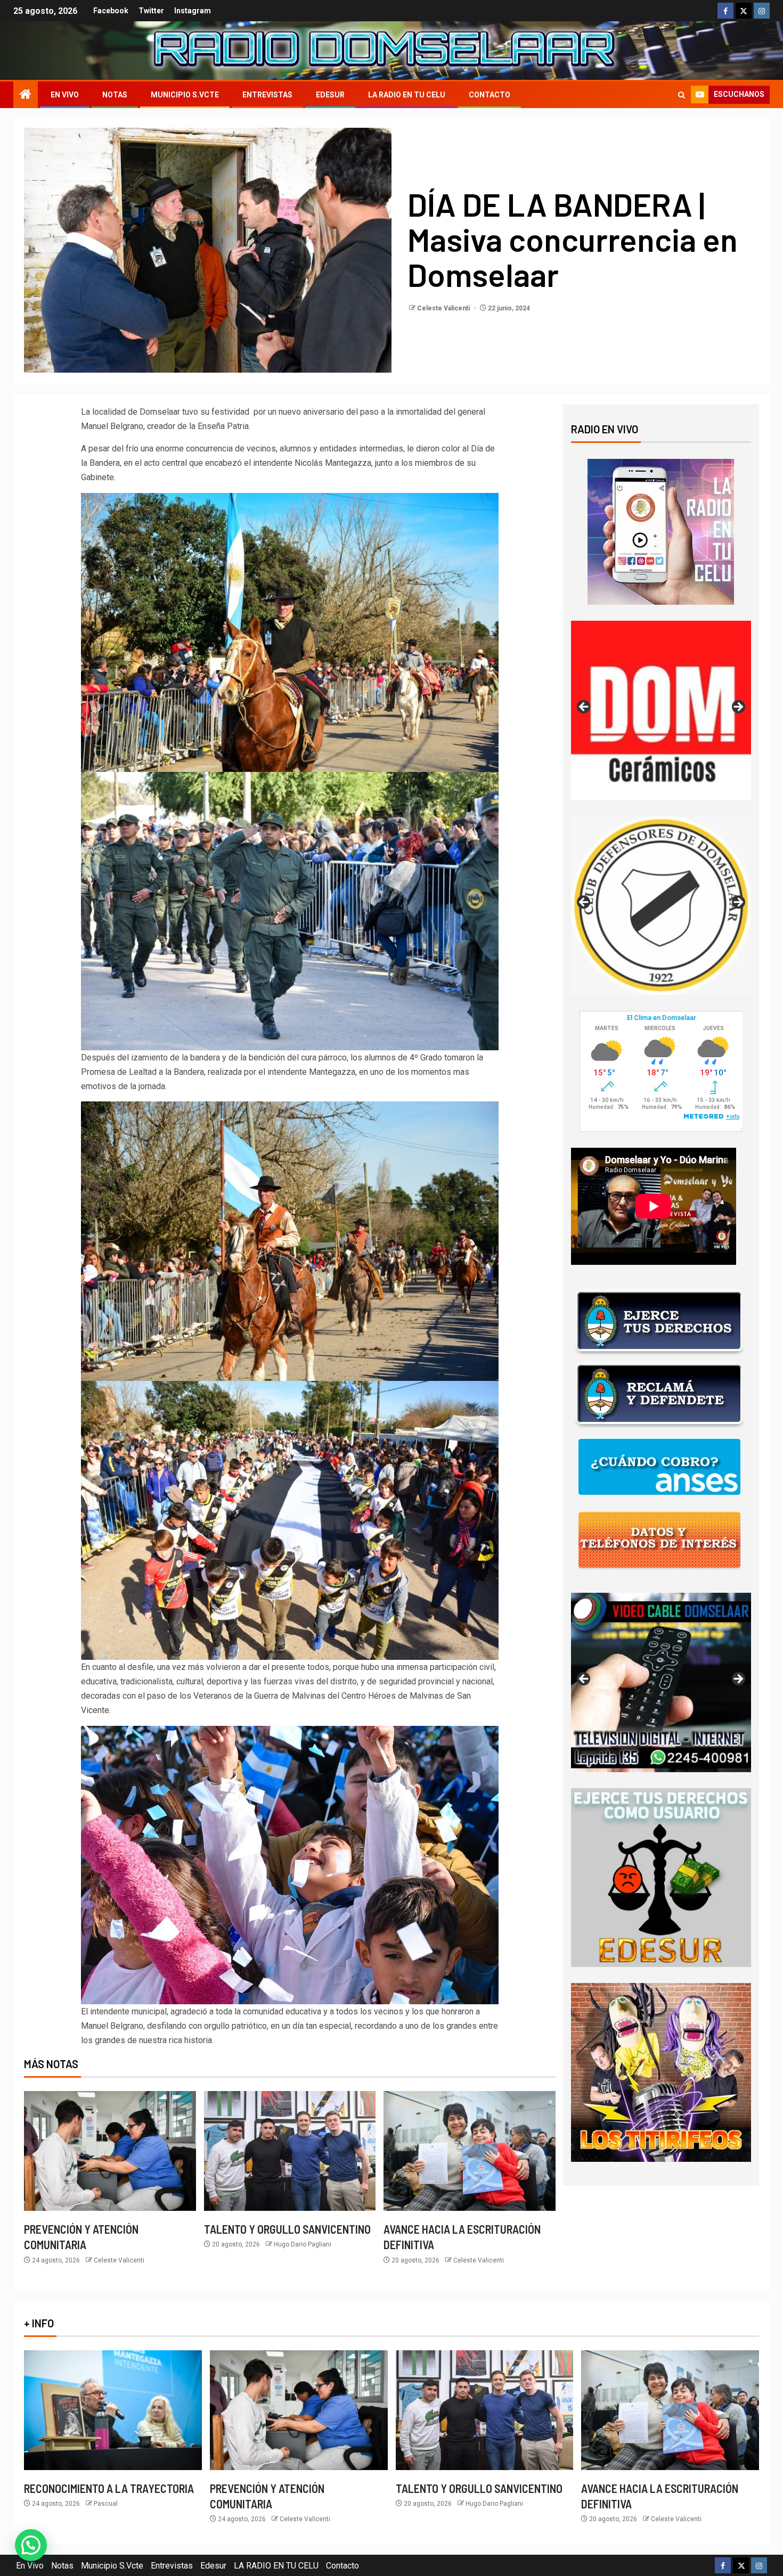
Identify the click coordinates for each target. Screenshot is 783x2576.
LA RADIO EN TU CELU (407, 95)
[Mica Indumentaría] (661, 906)
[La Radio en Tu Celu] (661, 531)
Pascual (106, 2504)
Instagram (193, 11)
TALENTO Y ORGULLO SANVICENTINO (287, 2229)
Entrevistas (267, 95)
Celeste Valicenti (444, 308)
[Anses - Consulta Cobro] (659, 1467)
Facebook (111, 11)
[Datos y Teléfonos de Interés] (659, 1540)
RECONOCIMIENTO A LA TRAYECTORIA (109, 2488)
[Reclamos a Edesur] (661, 1877)
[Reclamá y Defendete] (659, 1394)
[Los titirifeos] (661, 2072)
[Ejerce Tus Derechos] (659, 1321)
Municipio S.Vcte (185, 95)
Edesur (330, 95)
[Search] (682, 95)
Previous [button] (584, 707)
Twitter (151, 11)
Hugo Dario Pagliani (303, 2244)
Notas (115, 95)
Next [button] (738, 707)
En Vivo (65, 95)
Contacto (490, 95)
